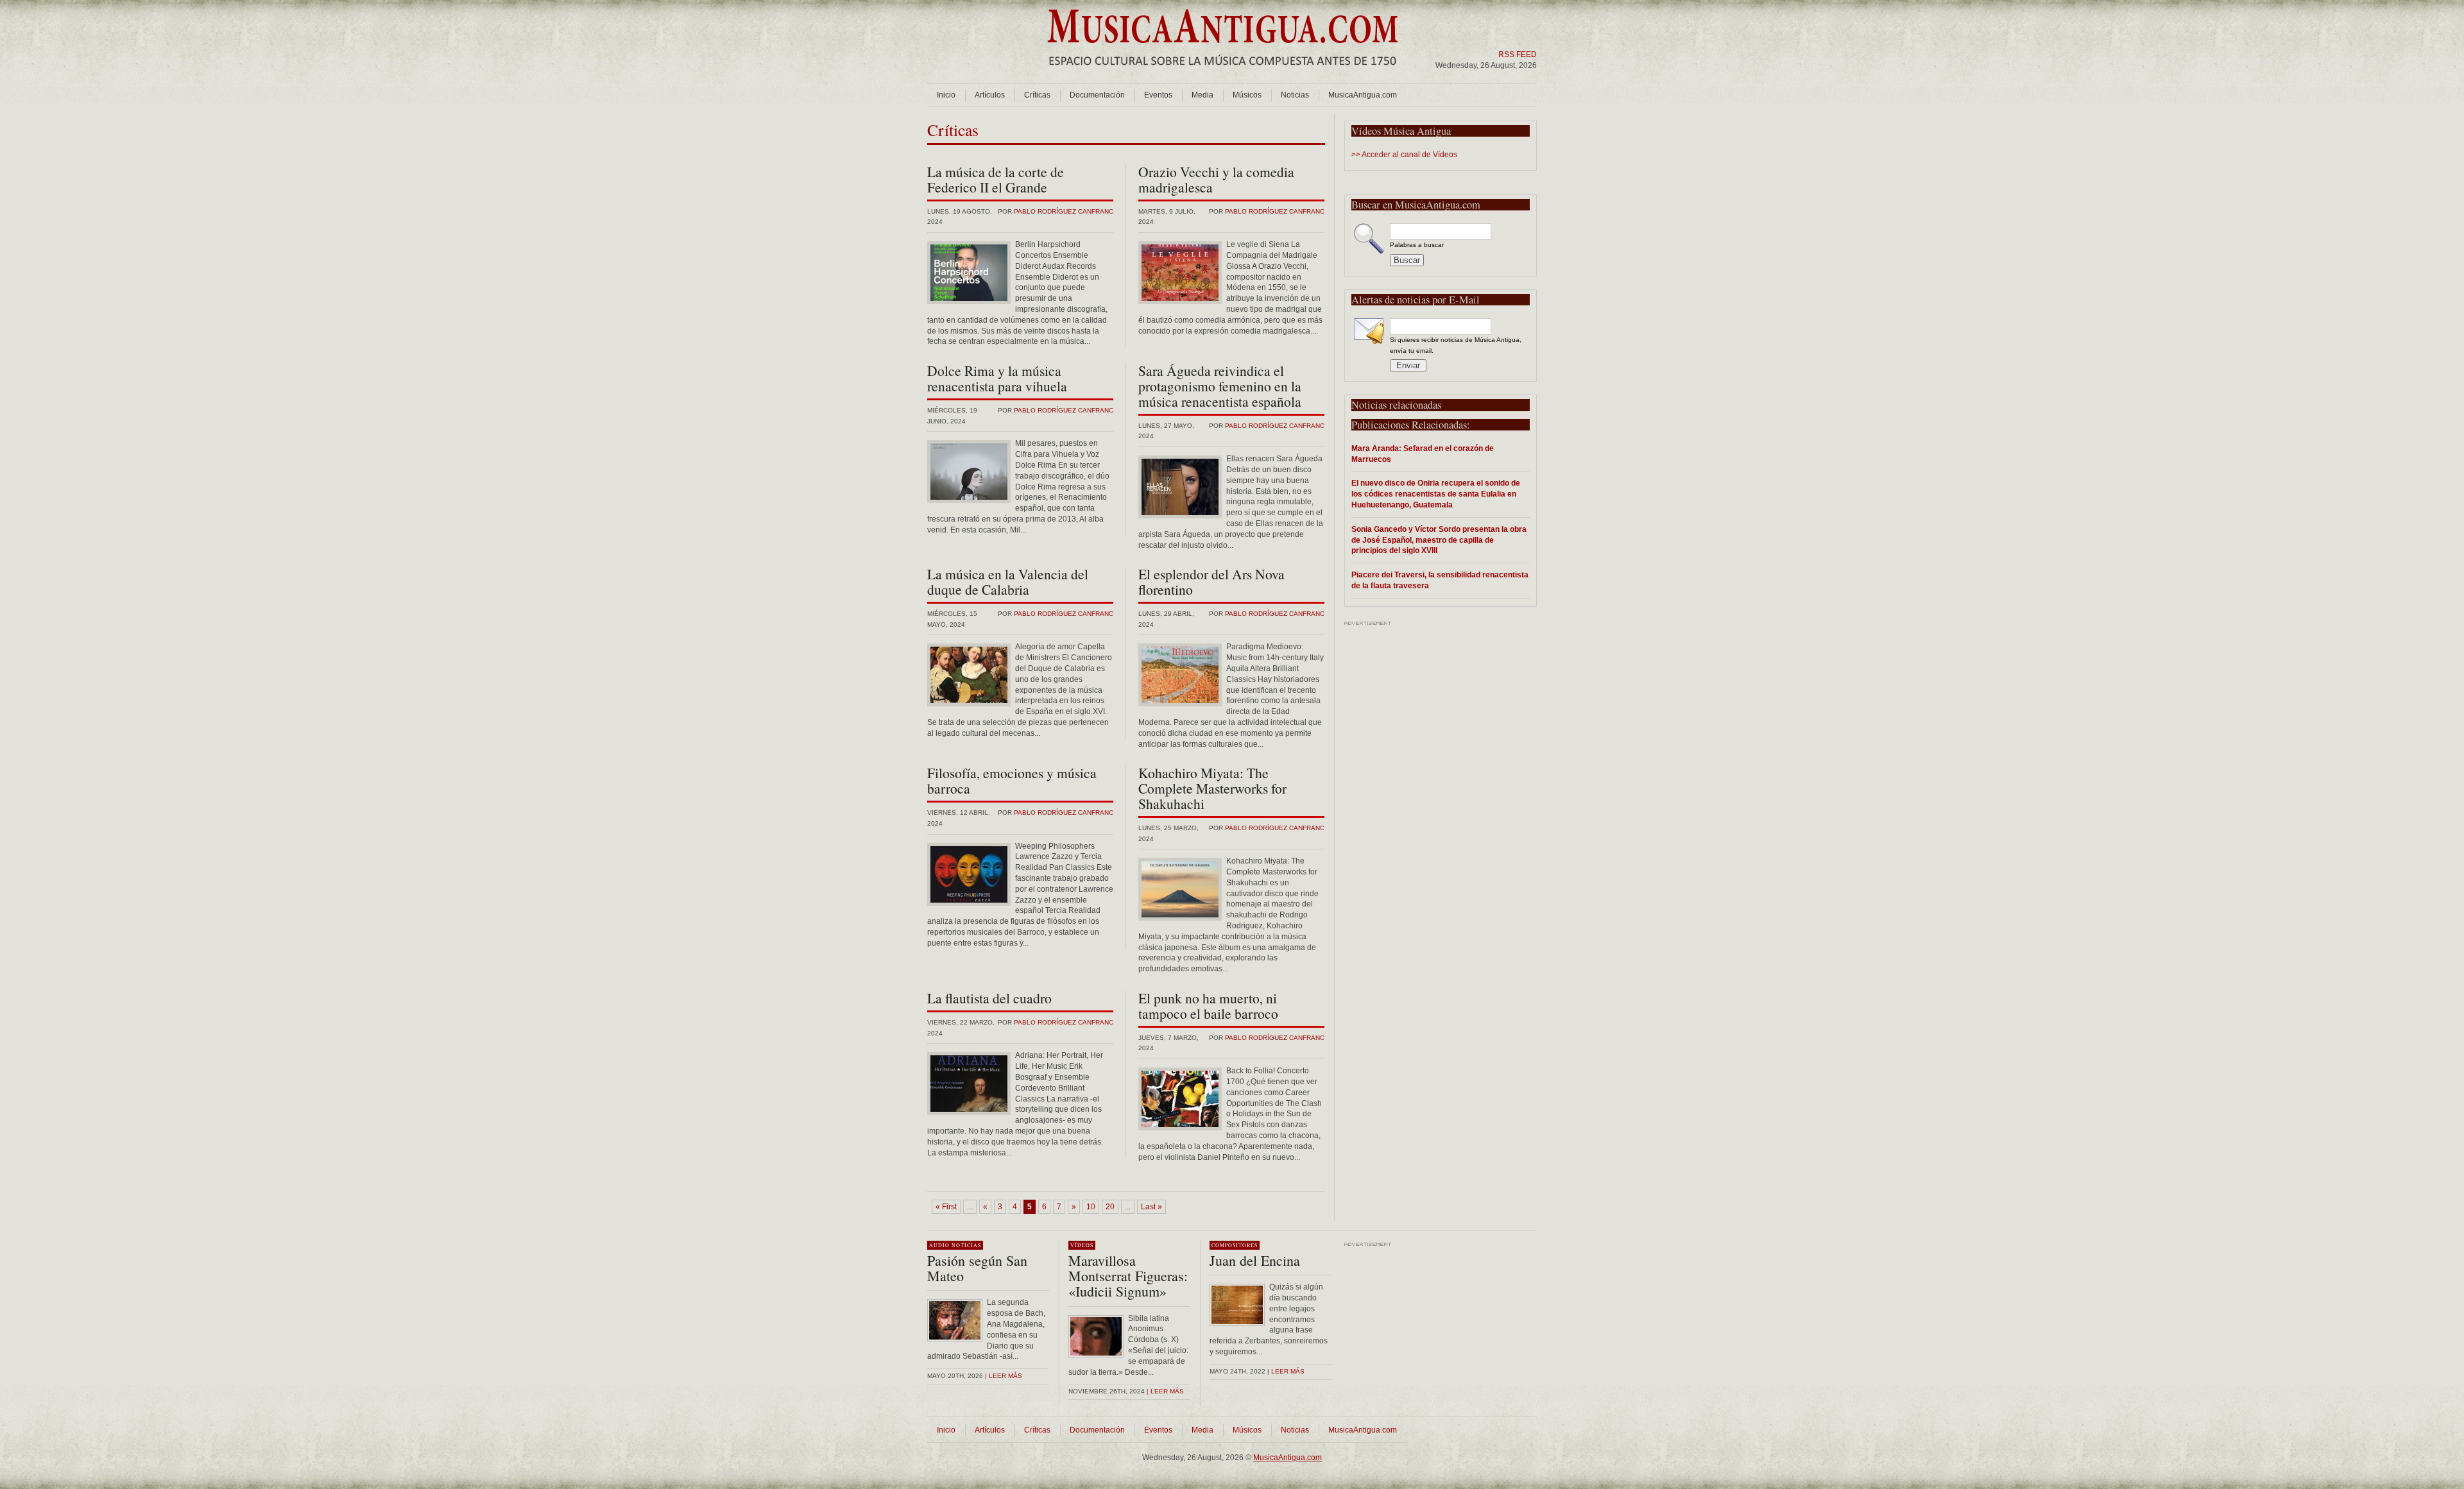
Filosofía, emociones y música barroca (1012, 780)
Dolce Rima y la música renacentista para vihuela (997, 378)
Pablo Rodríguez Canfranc (1064, 211)
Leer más (1005, 1376)
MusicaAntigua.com (1363, 95)
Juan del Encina (1255, 1260)
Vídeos (1082, 1245)
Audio (939, 1245)
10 (1091, 1207)
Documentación (1097, 95)
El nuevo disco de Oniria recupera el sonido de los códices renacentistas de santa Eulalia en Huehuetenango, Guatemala (1436, 494)
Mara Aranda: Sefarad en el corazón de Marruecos (1423, 454)
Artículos (990, 95)
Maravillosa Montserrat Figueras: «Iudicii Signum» (1128, 1276)
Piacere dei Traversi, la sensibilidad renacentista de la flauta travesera (1440, 580)
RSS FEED (1518, 55)
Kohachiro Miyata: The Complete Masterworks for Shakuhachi (1212, 788)
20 (1110, 1207)
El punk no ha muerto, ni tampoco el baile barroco (1208, 1006)
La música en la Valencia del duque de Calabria (1008, 582)
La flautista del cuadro (989, 998)
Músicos (1247, 95)
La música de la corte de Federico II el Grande (996, 179)
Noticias (1295, 95)
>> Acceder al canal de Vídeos (1404, 155)
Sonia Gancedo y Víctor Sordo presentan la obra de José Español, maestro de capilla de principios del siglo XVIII (1439, 540)
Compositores (1235, 1245)
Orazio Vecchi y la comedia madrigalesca (1216, 179)
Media (1202, 95)
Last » (1151, 1207)
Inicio (946, 95)
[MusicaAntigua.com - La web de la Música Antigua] (1223, 74)
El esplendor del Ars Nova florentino (1211, 582)
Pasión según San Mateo (977, 1268)
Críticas (1037, 95)
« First (946, 1207)
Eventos (1158, 95)
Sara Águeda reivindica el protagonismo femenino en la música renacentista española (1220, 386)
